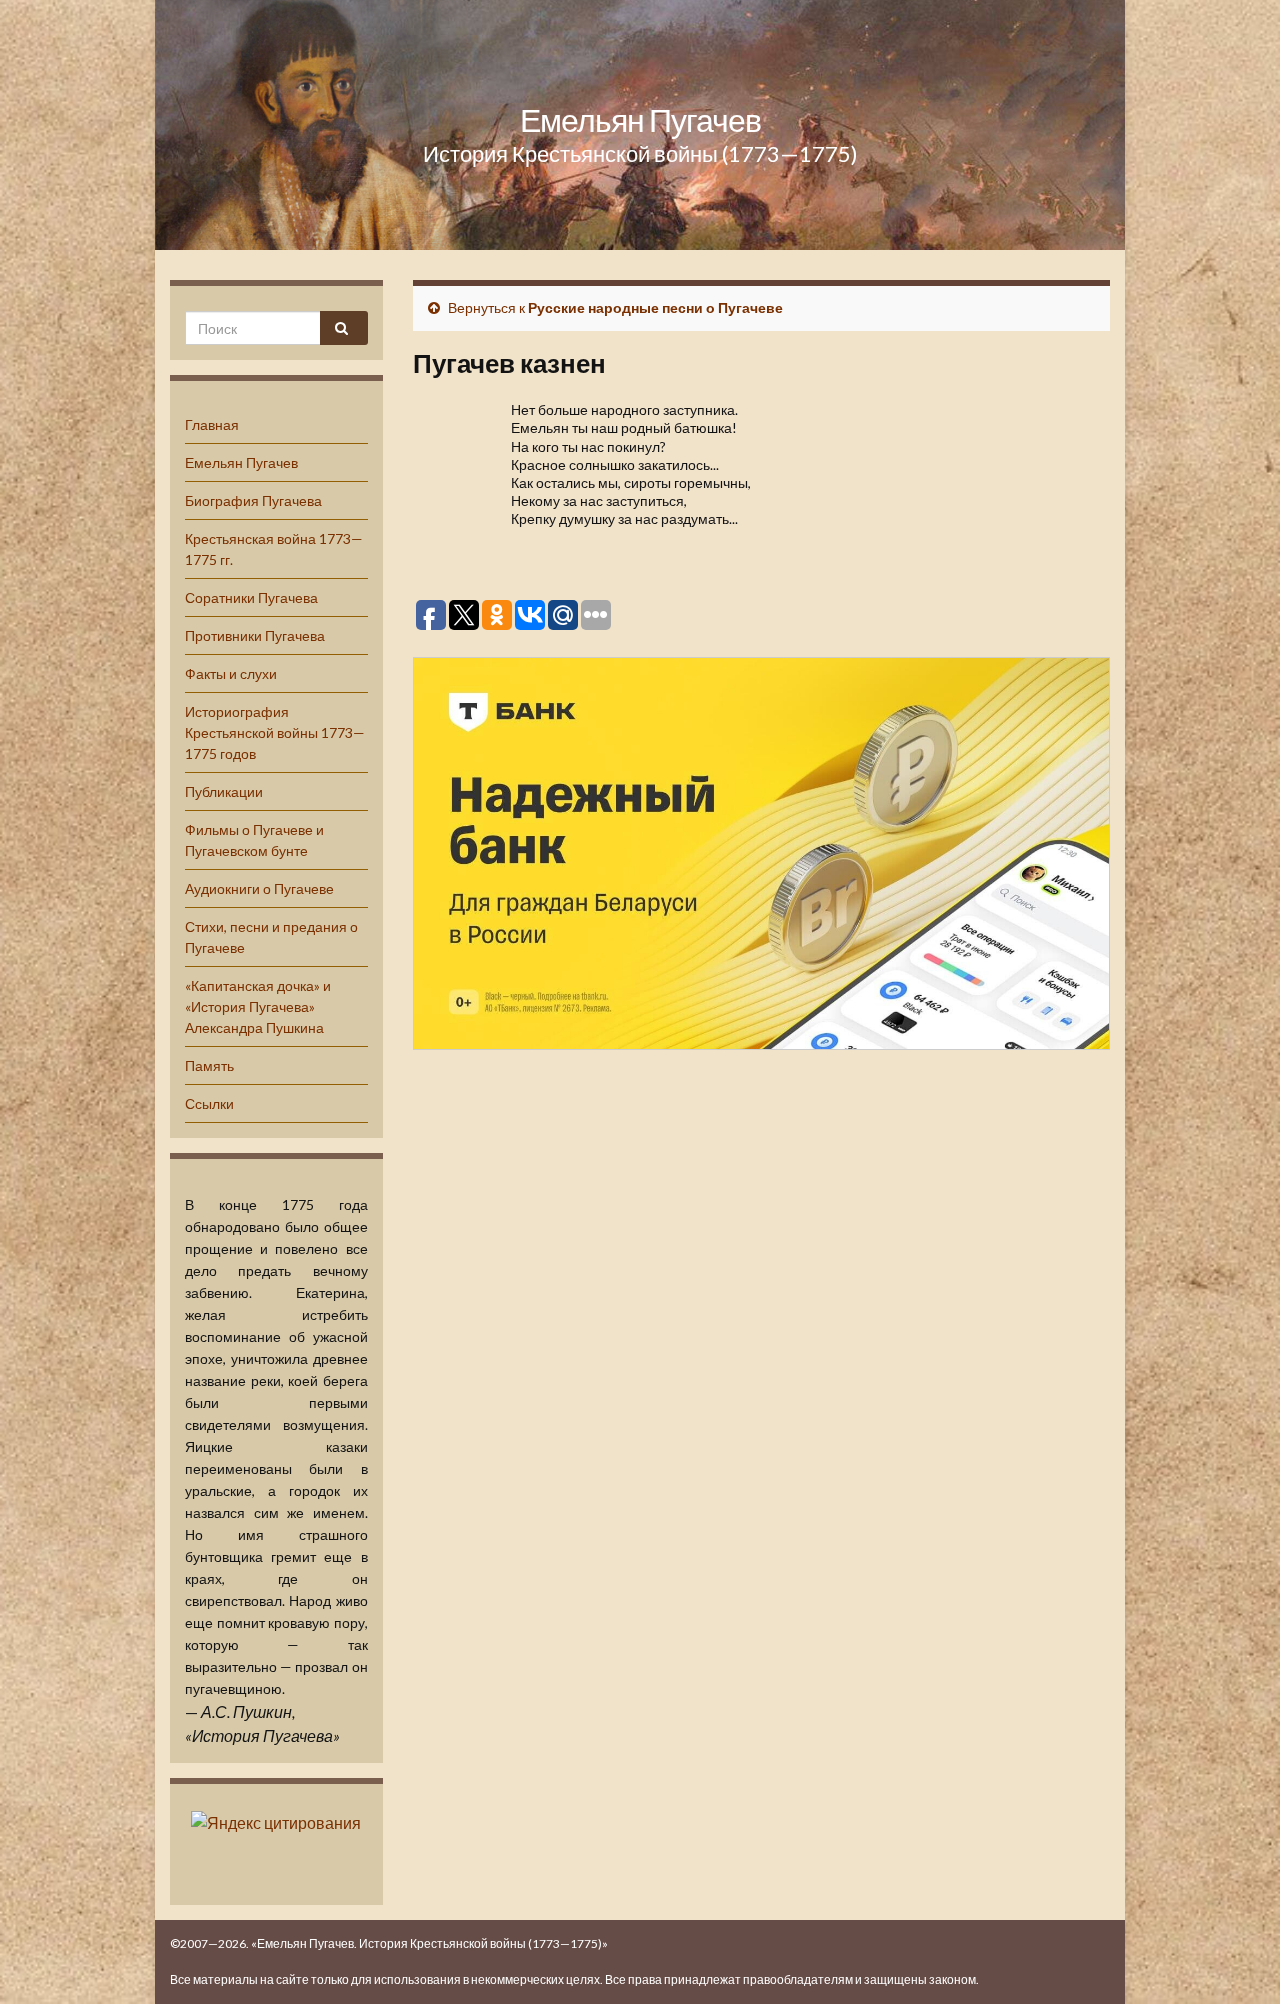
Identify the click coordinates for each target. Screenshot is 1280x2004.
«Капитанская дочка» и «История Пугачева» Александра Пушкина (258, 1006)
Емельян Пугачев (640, 119)
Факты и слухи (231, 673)
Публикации (224, 791)
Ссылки (209, 1103)
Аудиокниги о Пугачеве (259, 888)
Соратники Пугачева (251, 597)
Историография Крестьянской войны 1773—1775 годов (275, 732)
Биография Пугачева (253, 500)
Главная (212, 424)
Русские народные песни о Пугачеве (655, 307)
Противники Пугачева (255, 635)
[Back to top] (1235, 1959)
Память (209, 1065)
